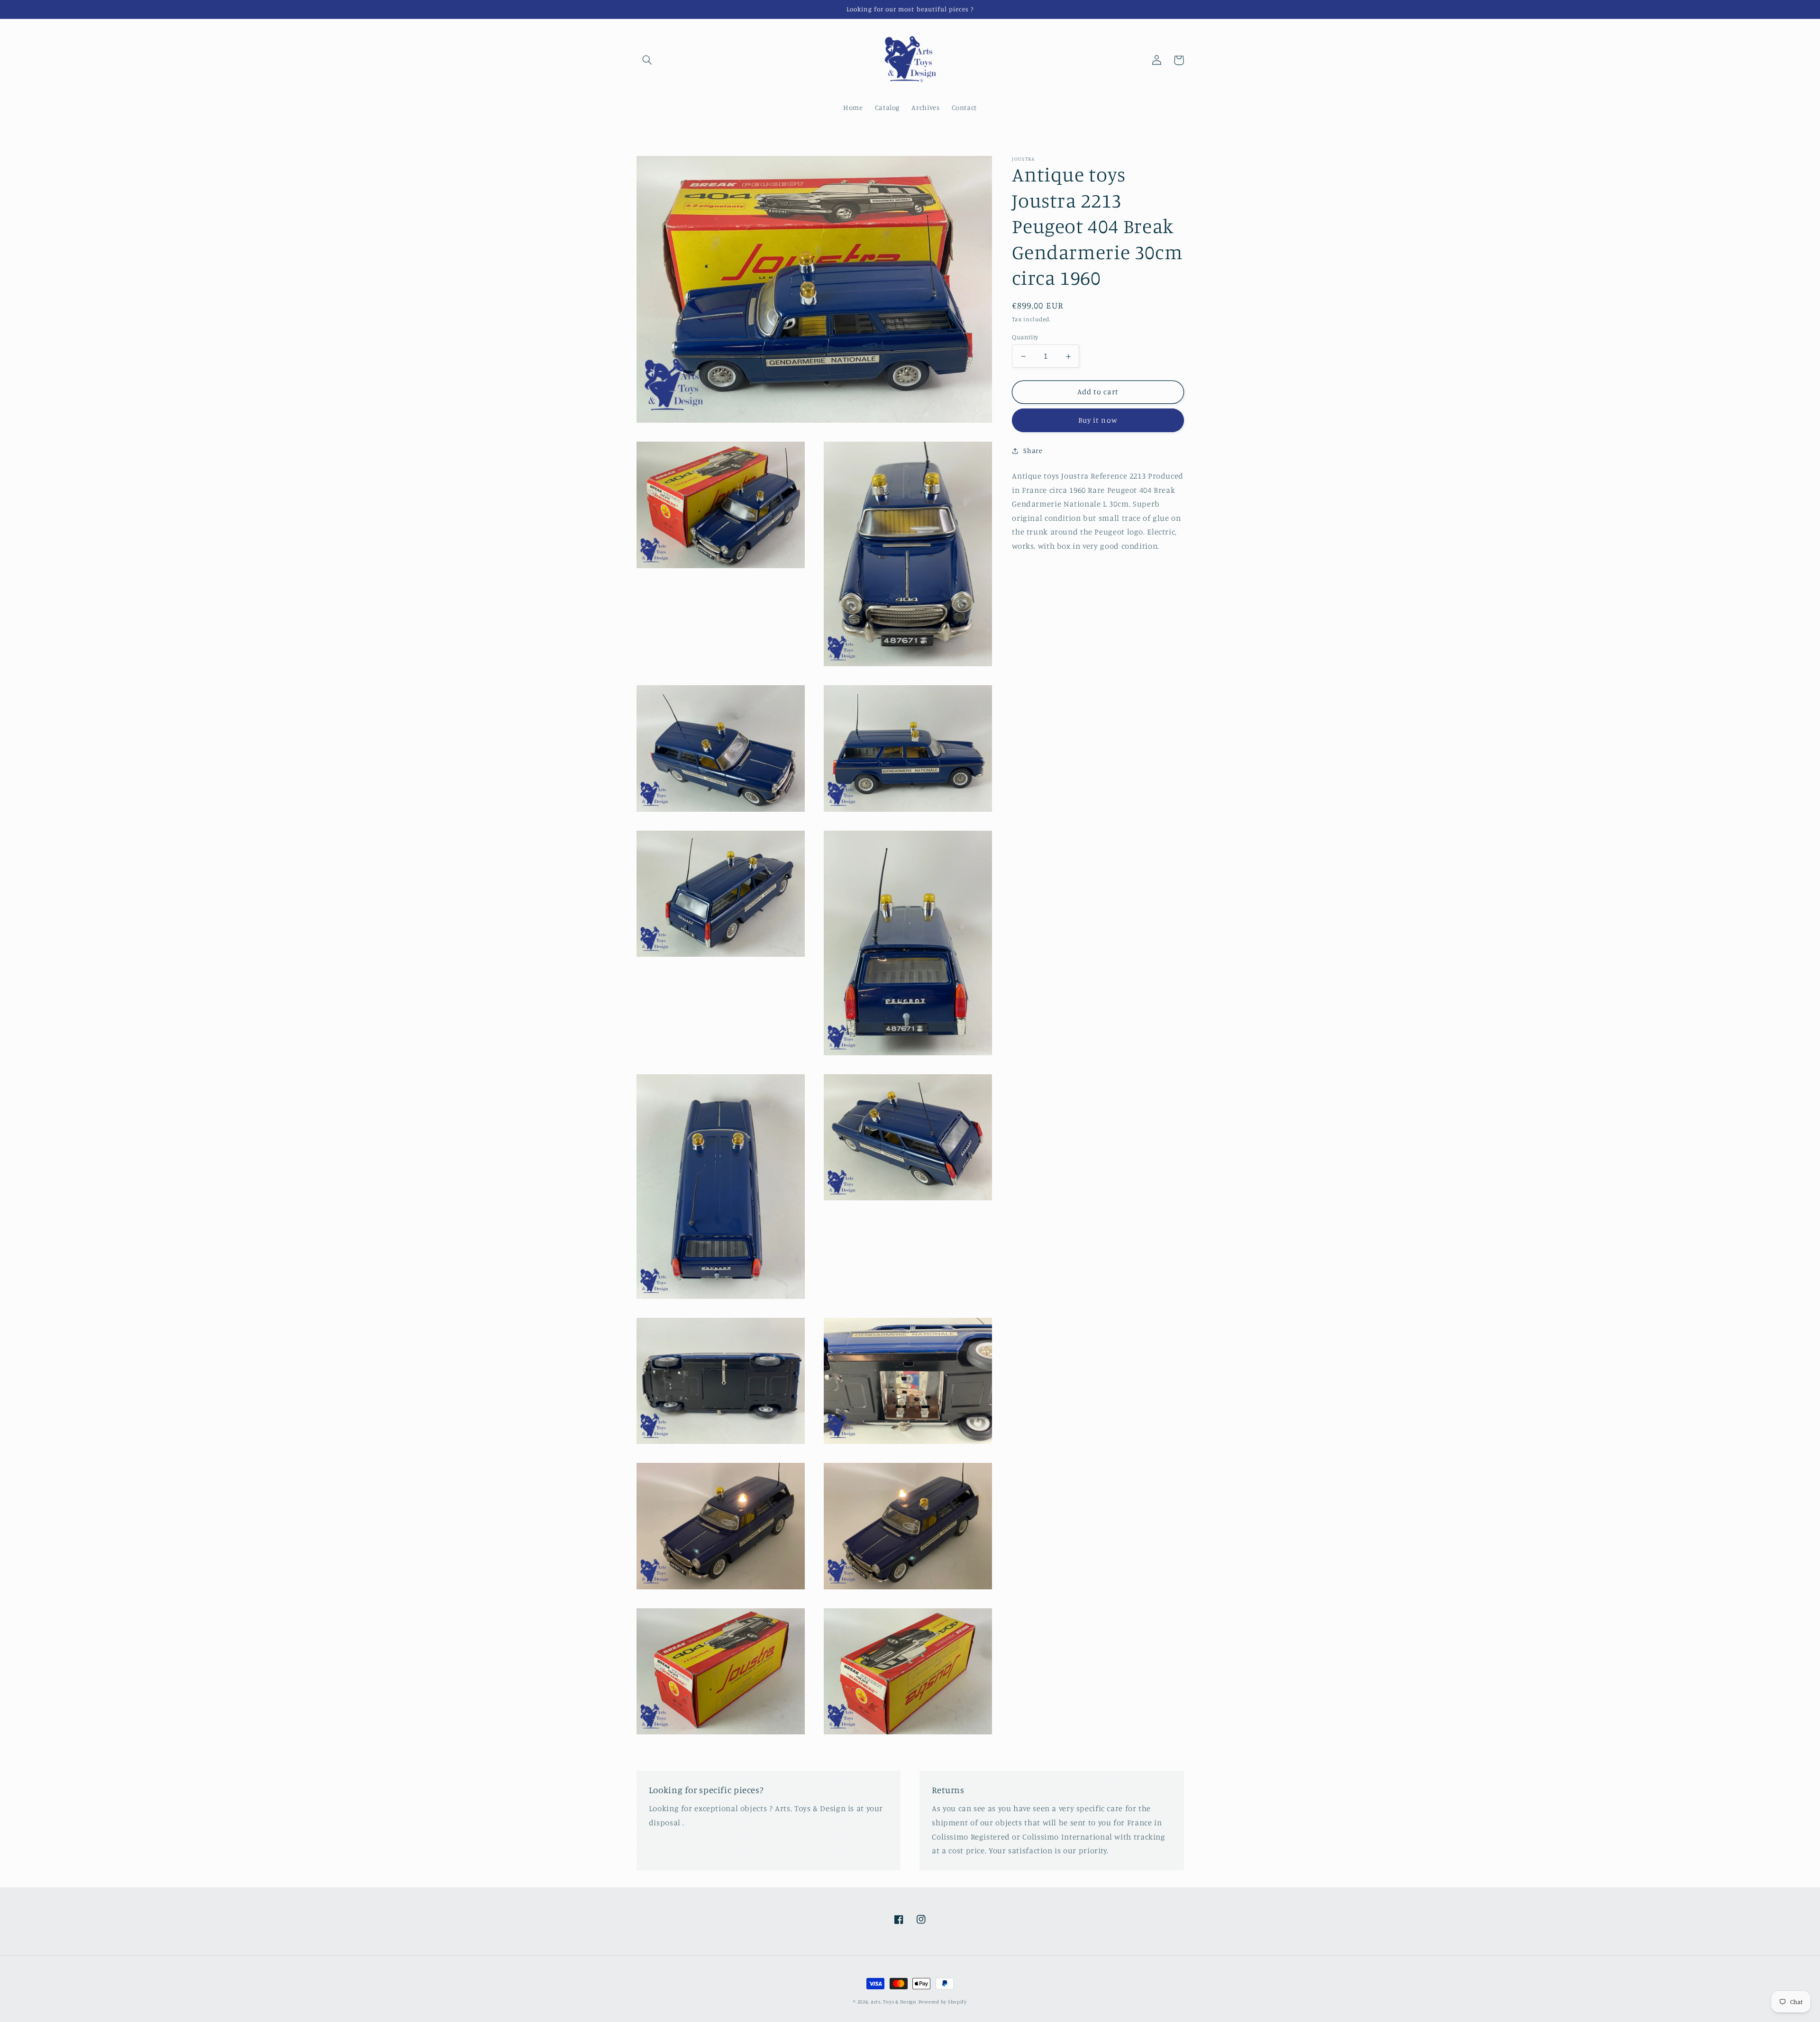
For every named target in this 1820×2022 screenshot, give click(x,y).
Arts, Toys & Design (894, 2002)
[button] (647, 60)
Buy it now (1098, 421)
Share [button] (1033, 451)
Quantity (1025, 337)
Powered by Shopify (943, 2002)
